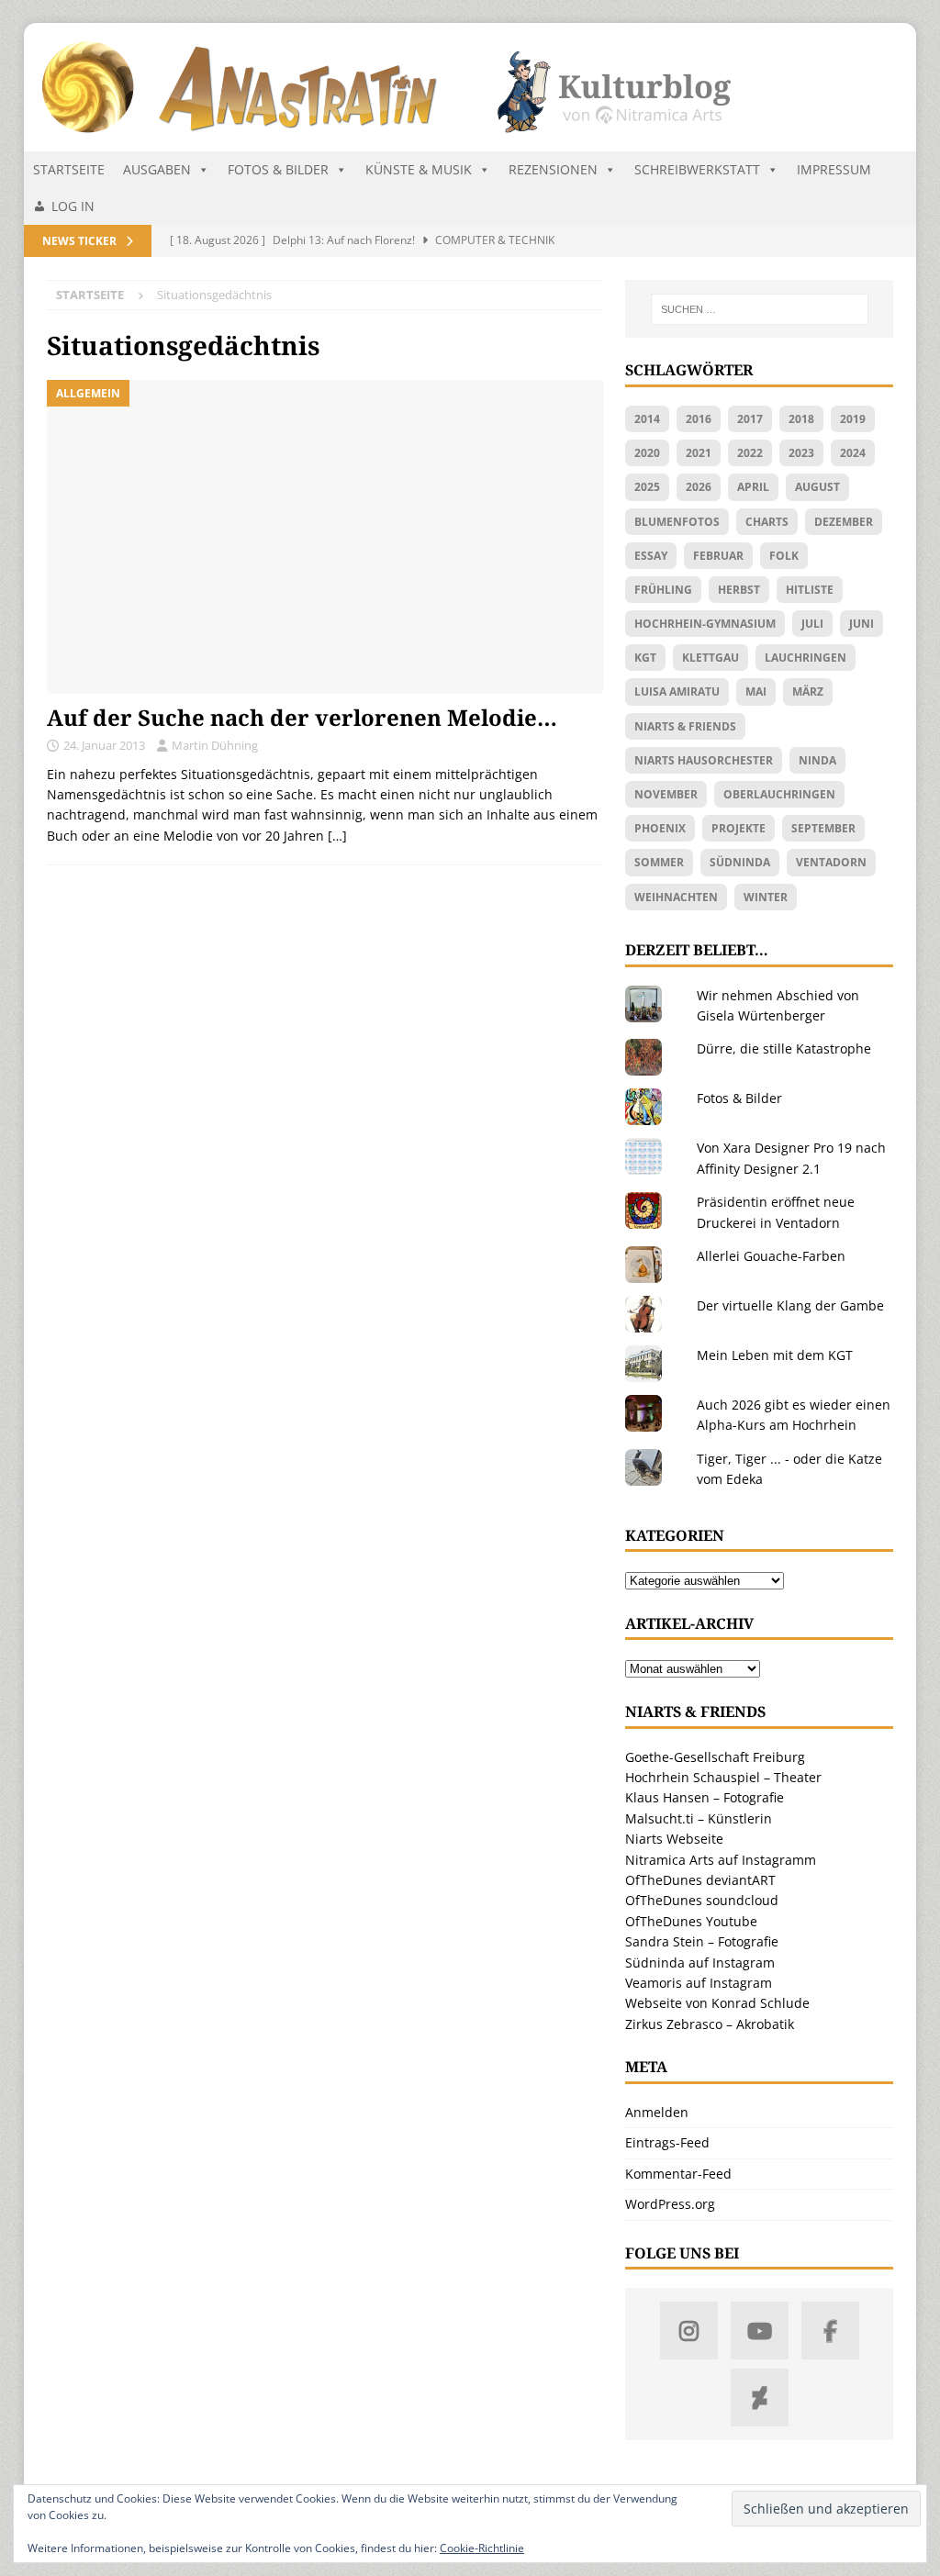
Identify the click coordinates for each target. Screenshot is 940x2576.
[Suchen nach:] (760, 309)
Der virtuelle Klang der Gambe (790, 1305)
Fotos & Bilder (278, 169)
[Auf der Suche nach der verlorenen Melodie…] (325, 536)
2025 (647, 487)
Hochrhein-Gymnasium (705, 624)
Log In (73, 206)
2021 (699, 453)
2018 (801, 419)
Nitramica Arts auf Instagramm (721, 1860)
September (823, 828)
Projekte (739, 828)
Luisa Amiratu (677, 691)
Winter (766, 897)
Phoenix (660, 828)
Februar (718, 556)
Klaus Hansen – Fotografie (705, 1797)
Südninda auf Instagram (700, 1963)
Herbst (739, 590)
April (753, 487)
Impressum (834, 169)
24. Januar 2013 (104, 745)
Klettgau (711, 658)
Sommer (659, 862)
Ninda (817, 760)
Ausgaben (157, 169)
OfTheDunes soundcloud (702, 1900)
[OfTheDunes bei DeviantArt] (760, 2398)
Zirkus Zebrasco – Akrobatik (710, 2024)
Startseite (69, 169)
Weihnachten (676, 897)
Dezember (844, 522)
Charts (767, 522)
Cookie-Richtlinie (482, 2548)
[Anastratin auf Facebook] (830, 2331)
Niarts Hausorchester (704, 760)
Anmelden (657, 2112)
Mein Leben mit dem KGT (775, 1355)
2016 (699, 419)
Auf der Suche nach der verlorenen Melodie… (302, 717)
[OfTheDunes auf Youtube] (760, 2331)
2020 (647, 453)
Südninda (740, 862)
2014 (647, 419)
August (817, 487)
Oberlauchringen (779, 794)
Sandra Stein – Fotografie (702, 1941)
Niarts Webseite (674, 1839)
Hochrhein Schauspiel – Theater (723, 1777)
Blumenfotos (677, 522)
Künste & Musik (419, 169)
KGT (645, 658)
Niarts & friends (685, 726)
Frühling (663, 590)
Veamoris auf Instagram (699, 1983)
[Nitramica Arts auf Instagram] (689, 2331)
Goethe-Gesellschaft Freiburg (715, 1757)
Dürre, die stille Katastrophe (784, 1048)
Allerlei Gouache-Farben (771, 1256)
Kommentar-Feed (678, 2174)
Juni (862, 624)
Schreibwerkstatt (697, 169)
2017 (750, 419)
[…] (337, 836)
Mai (756, 691)
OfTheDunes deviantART (700, 1880)
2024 (853, 453)
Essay (651, 556)
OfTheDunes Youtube (691, 1921)
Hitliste (810, 590)
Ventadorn (831, 862)
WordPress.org (670, 2204)
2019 (853, 419)
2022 (750, 453)
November (666, 794)
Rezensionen (553, 169)
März (808, 691)
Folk (784, 556)
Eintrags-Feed (667, 2142)
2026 (699, 487)
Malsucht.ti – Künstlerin (699, 1818)
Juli (812, 624)
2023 (801, 453)
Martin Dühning (215, 745)
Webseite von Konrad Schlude (717, 2003)
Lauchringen (806, 658)
